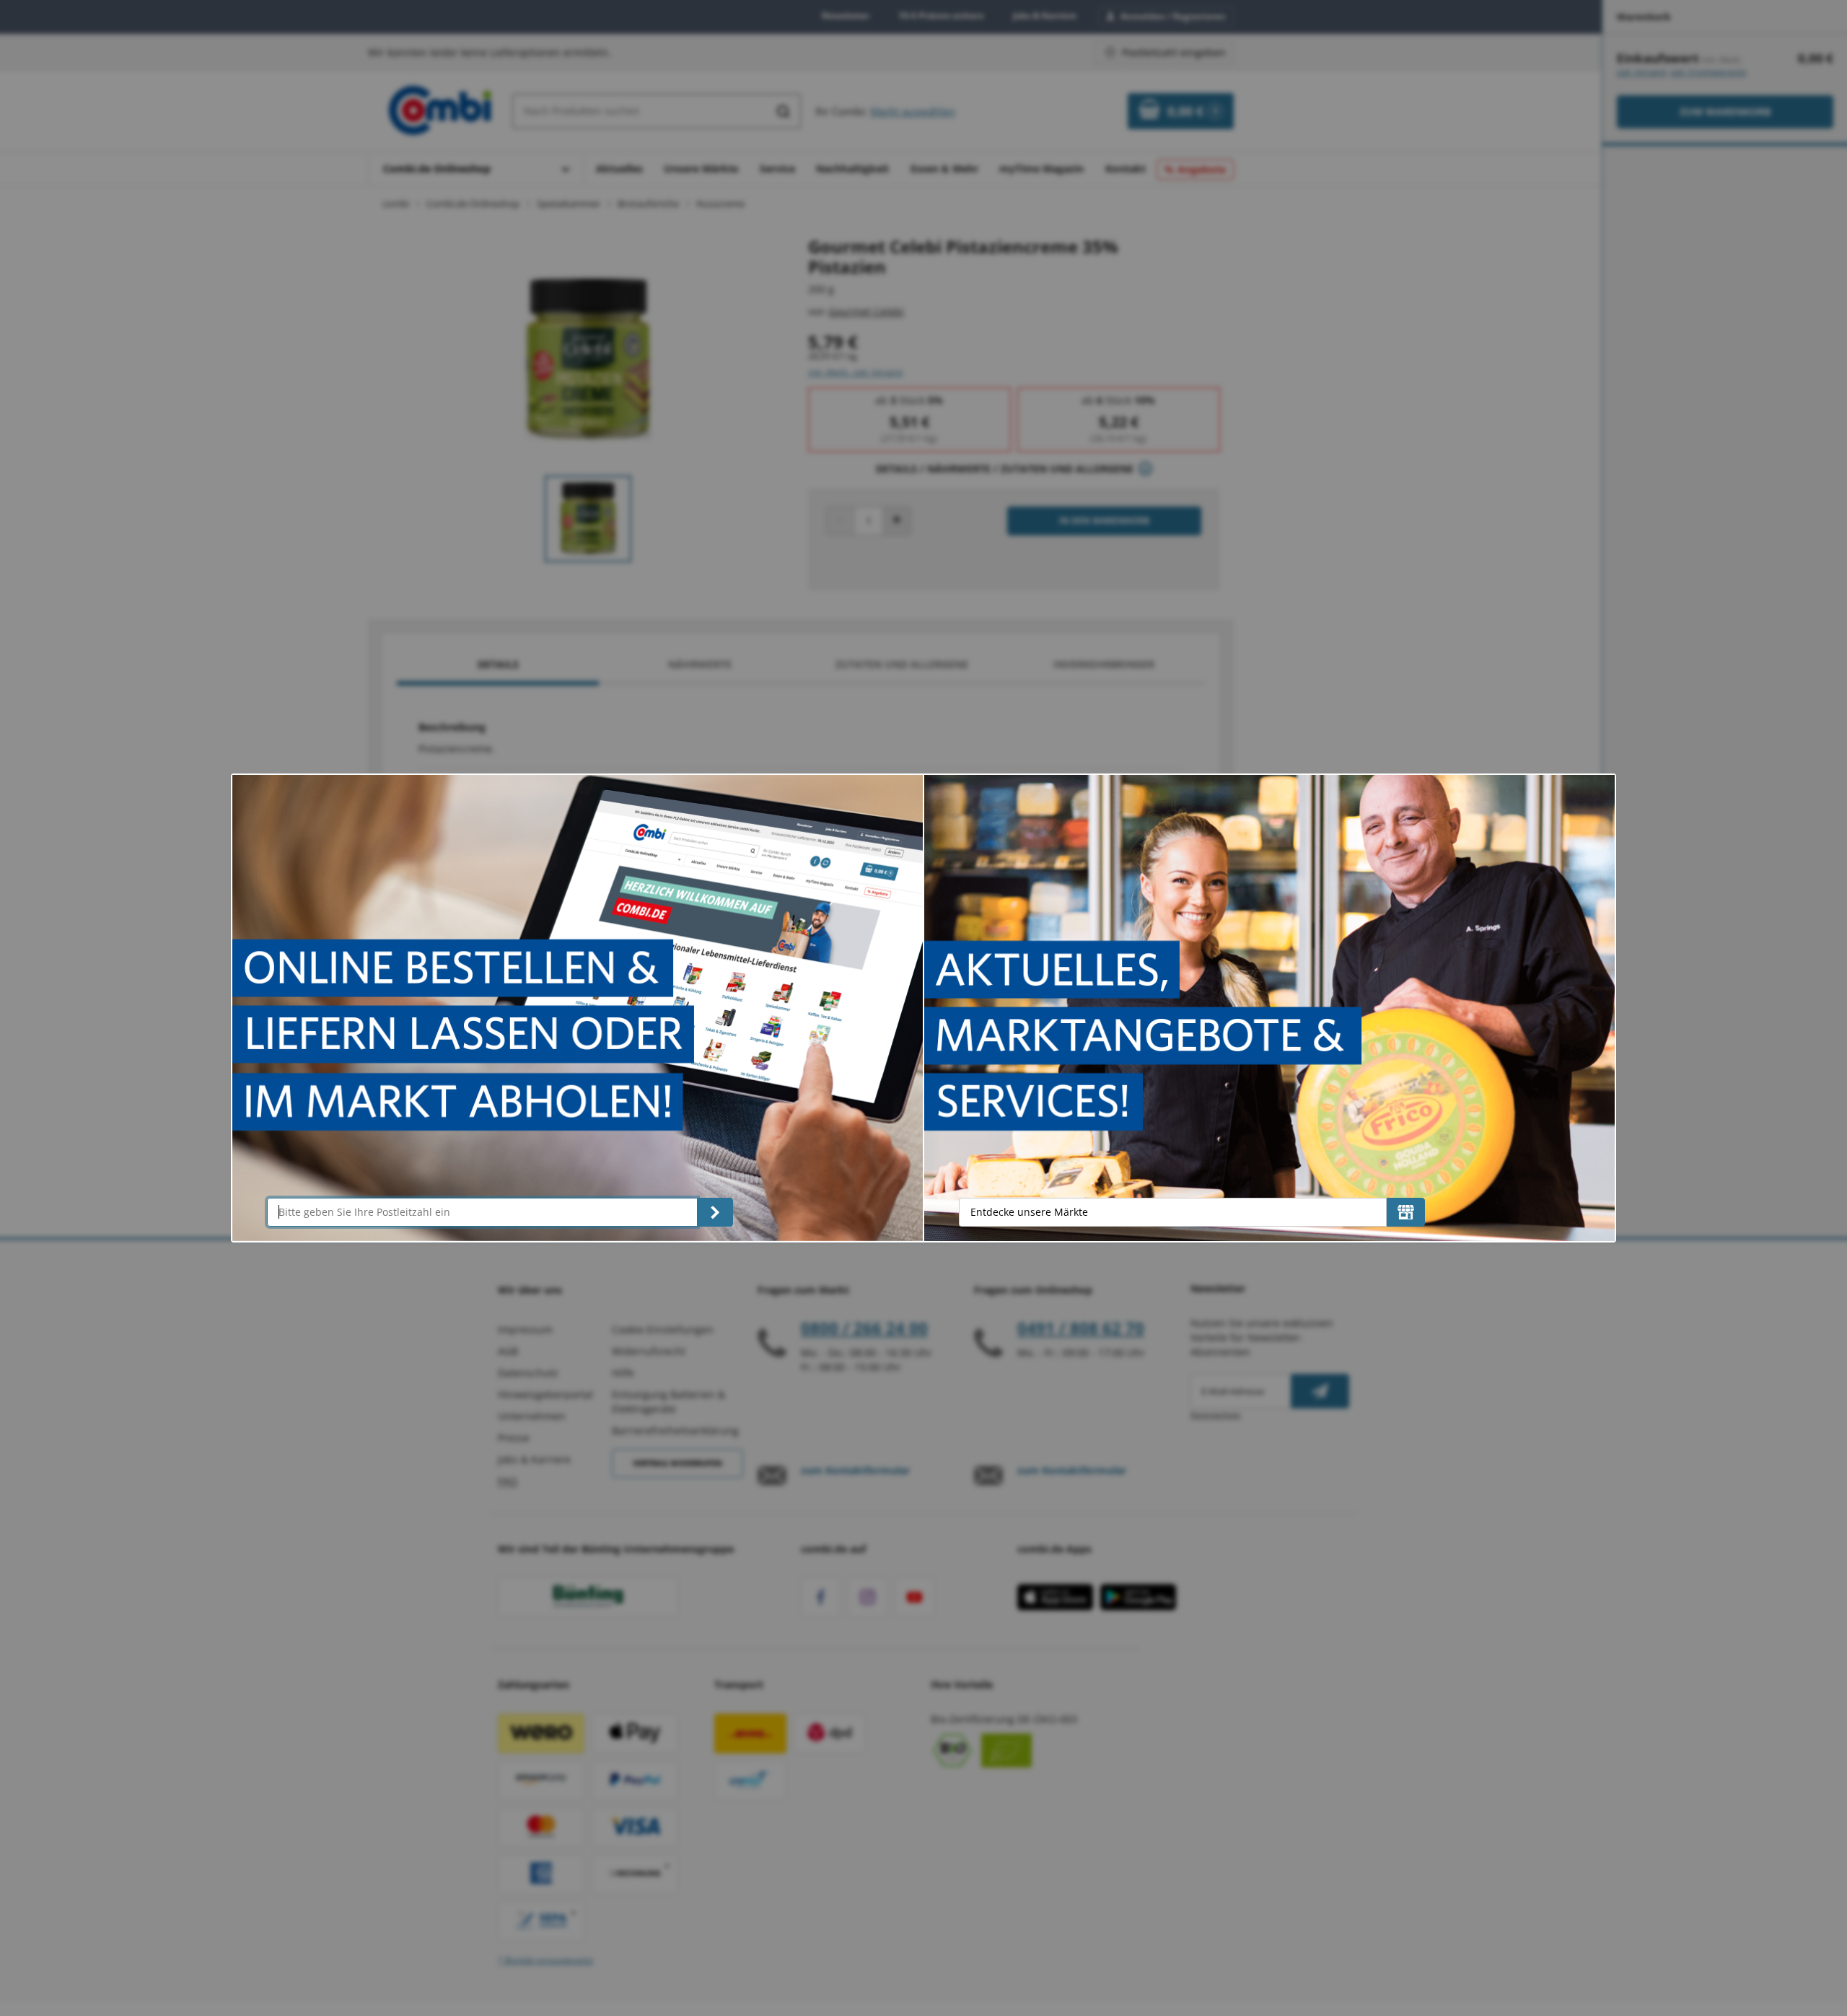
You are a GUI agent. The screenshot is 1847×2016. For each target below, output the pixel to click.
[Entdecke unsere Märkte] (1406, 1212)
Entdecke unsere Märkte (1029, 1212)
